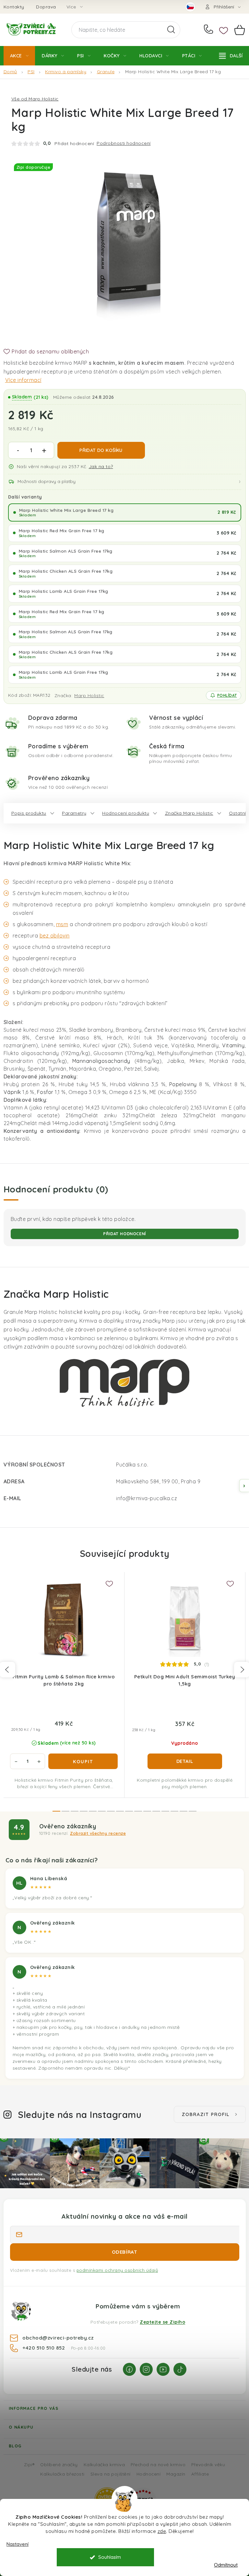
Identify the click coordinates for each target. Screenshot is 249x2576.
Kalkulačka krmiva (104, 2464)
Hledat (171, 30)
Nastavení (18, 2544)
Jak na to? (101, 466)
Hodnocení (149, 2474)
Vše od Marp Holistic (35, 99)
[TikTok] (180, 2369)
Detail (185, 1761)
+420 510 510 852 (210, 30)
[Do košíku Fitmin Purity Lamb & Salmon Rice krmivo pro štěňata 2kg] (83, 1761)
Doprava (46, 7)
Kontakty (14, 7)
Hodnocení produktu (126, 813)
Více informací (23, 380)
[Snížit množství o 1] (18, 451)
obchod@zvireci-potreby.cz (58, 2338)
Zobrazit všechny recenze (98, 1833)
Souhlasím (110, 2557)
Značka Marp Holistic (189, 813)
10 (147, 1811)
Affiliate (200, 2474)
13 (174, 1811)
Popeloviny (183, 1084)
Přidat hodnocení (124, 1234)
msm (62, 924)
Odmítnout (226, 2565)
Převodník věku (208, 2464)
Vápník (12, 1092)
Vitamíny (233, 1045)
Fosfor (45, 1092)
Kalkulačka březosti (62, 2474)
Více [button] (71, 7)
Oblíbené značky (59, 2464)
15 (193, 1811)
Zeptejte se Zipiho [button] (162, 2322)
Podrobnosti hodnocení (124, 143)
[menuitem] (19, 56)
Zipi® (29, 2464)
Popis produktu (29, 813)
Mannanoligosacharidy (101, 1061)
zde (162, 2531)
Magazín (176, 2474)
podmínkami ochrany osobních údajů (117, 2270)
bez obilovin (55, 936)
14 (184, 1811)
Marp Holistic (89, 696)
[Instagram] (146, 2369)
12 (165, 1811)
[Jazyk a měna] (190, 7)
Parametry (74, 813)
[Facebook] (129, 2369)
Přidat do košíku (101, 450)
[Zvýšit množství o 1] (44, 451)
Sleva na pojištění (111, 2474)
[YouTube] (163, 2369)
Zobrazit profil (206, 2114)
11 (156, 1811)
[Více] (231, 56)
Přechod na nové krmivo (158, 2464)
